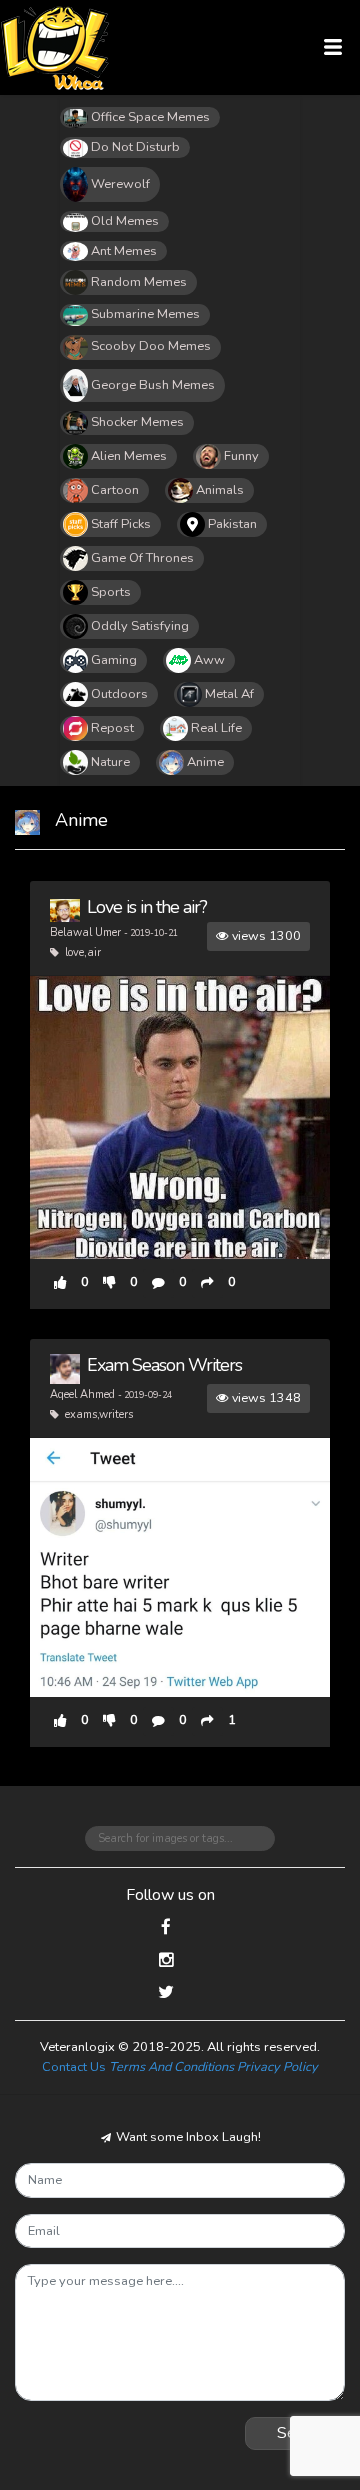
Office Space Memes (150, 117)
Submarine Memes (145, 314)
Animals (220, 490)
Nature (110, 762)
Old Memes (125, 221)
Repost (112, 728)
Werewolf (120, 184)
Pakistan (232, 524)
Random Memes (139, 282)
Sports (111, 592)
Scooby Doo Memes (151, 346)
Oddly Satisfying (140, 626)
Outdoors (119, 694)
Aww (209, 660)
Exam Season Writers (164, 1365)
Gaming (114, 660)
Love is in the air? (147, 907)
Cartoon (115, 490)
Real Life (216, 728)
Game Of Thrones (142, 558)
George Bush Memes (153, 385)
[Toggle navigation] (333, 47)
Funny (241, 456)
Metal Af (229, 694)
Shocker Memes (137, 422)
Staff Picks (121, 524)
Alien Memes (129, 456)
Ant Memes (124, 251)
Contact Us (74, 2067)
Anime (205, 762)
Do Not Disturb (135, 147)
